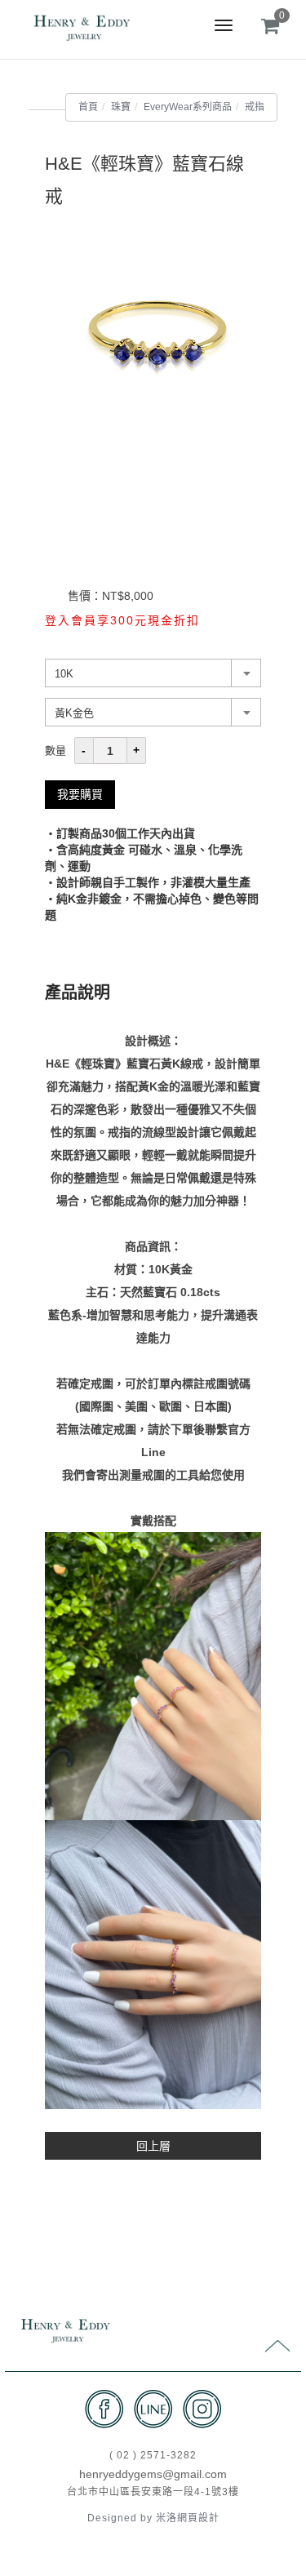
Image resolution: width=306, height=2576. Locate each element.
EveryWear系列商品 (188, 107)
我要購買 (80, 794)
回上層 (153, 2146)
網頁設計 (198, 2518)
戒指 (255, 107)
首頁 (88, 107)
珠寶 (121, 107)
